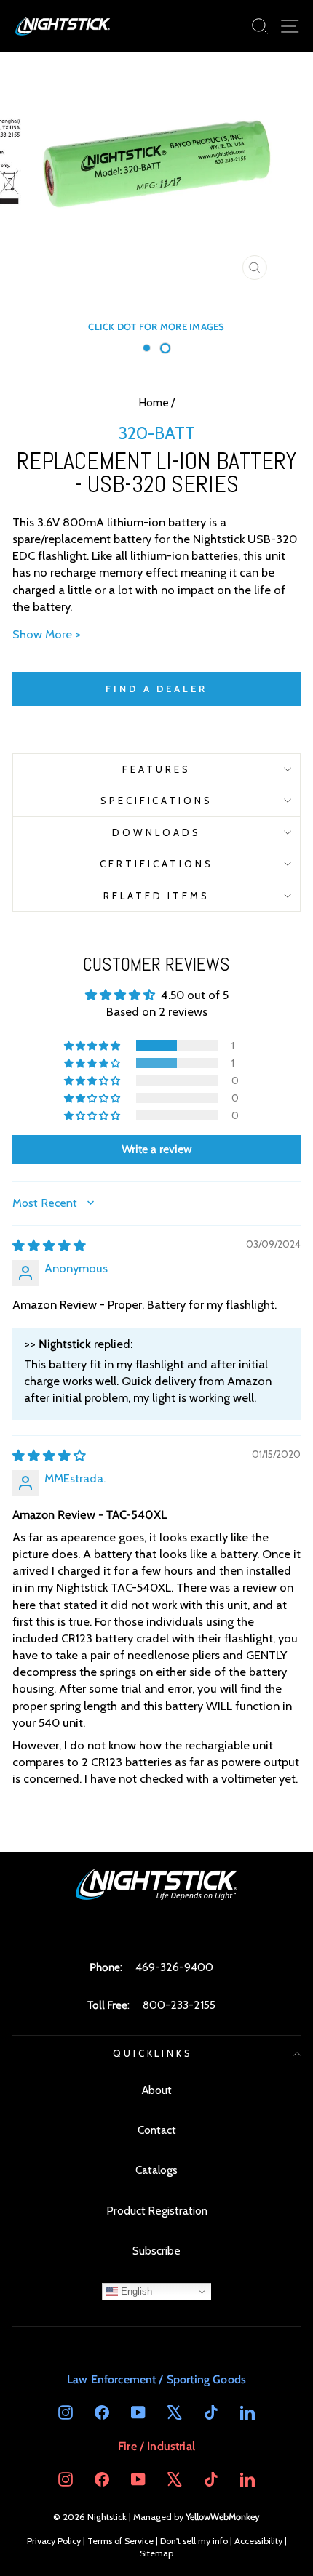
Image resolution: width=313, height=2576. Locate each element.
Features (156, 769)
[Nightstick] (63, 26)
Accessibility (258, 2541)
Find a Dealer (156, 689)
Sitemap (156, 2553)
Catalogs (156, 2170)
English (135, 2291)
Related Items (157, 896)
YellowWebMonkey (223, 2517)
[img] (49, 1245)
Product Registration (157, 2211)
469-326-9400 (174, 1967)
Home (154, 402)
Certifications (156, 864)
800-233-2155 (179, 2005)
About (157, 2090)
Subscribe (156, 2251)
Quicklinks (153, 2053)
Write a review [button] (157, 1149)
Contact (157, 2130)
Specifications (157, 801)
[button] (93, 1046)
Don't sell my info (194, 2541)
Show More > (47, 634)
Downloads (156, 832)
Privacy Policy (54, 2541)
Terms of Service (120, 2541)
